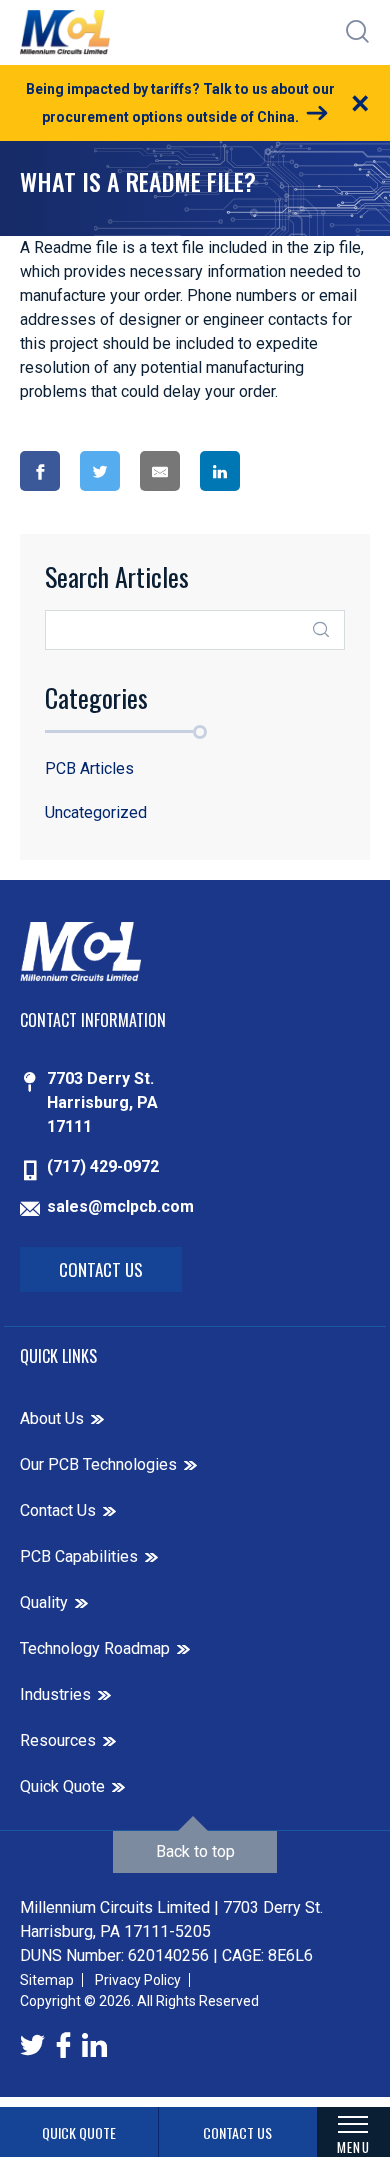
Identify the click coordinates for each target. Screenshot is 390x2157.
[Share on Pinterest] (296, 471)
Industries (55, 1694)
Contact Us (101, 1269)
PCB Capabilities (79, 1556)
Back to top (195, 1851)
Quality (44, 1602)
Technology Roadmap (95, 1648)
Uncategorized (96, 812)
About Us (52, 1418)
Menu (353, 2146)
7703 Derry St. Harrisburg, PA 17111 (102, 1102)
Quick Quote (62, 1786)
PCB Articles (89, 768)
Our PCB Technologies (98, 1464)
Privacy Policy (138, 1980)
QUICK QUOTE (79, 2132)
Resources (58, 1740)
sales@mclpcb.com (120, 1206)
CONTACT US (237, 2132)
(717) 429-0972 (103, 1166)
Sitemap (47, 1980)
